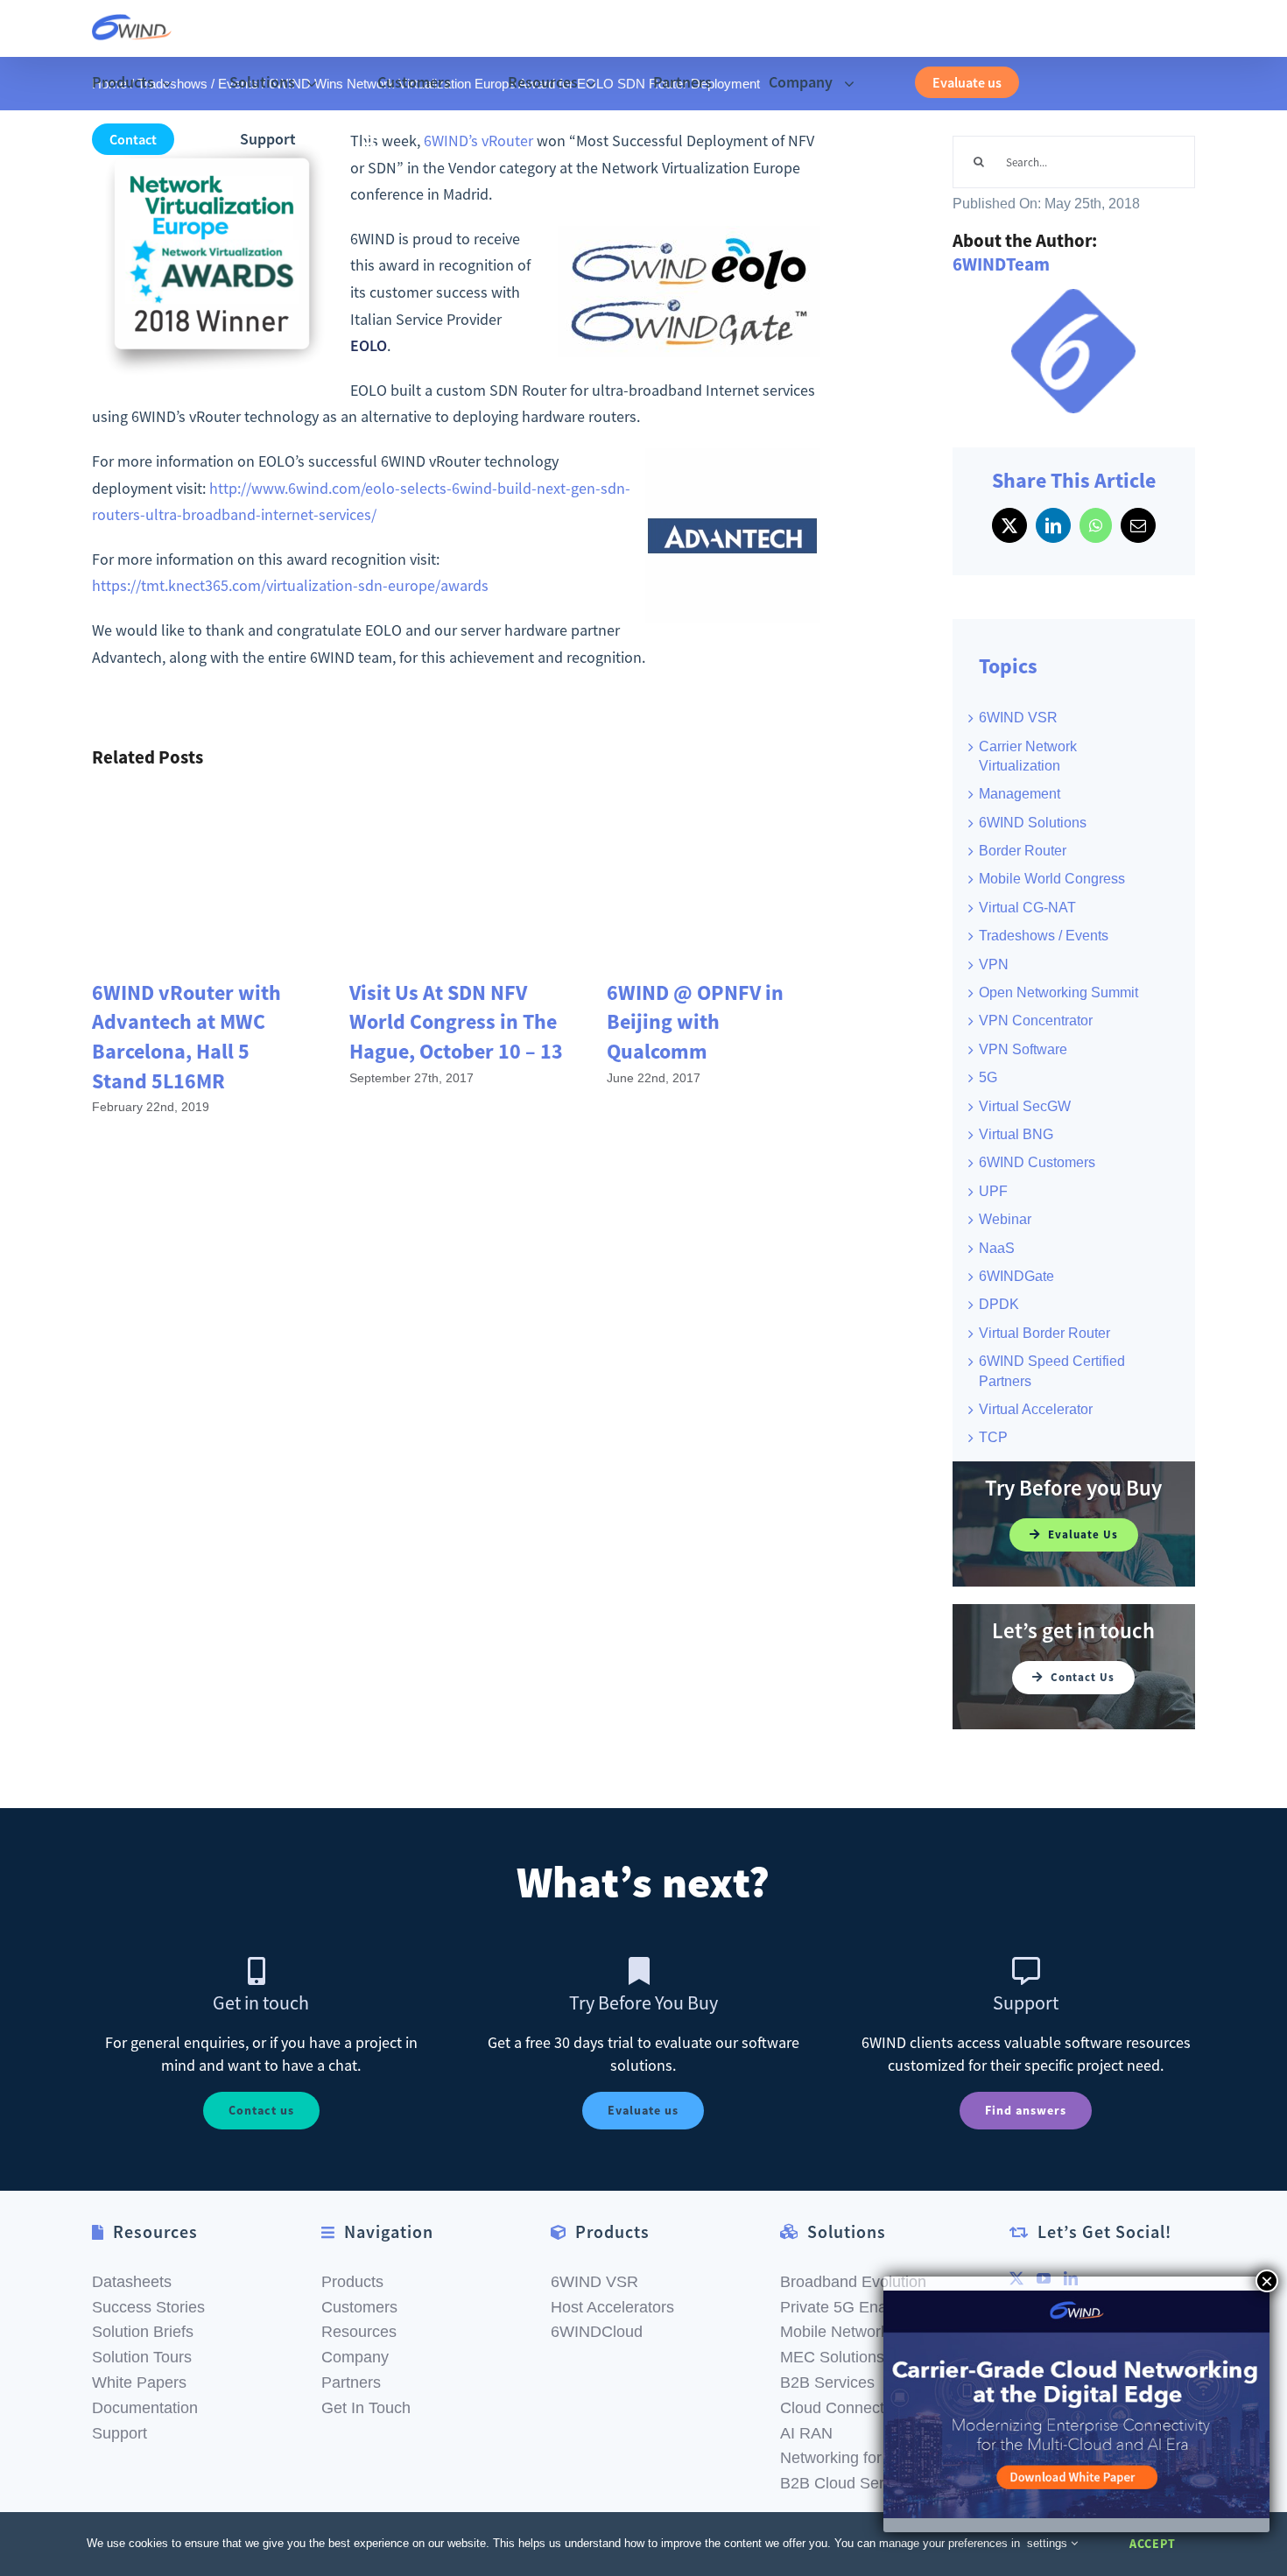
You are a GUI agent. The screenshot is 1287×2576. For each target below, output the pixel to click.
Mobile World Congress (1052, 879)
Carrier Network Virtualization (1028, 756)
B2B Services (827, 2382)
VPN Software (1023, 1049)
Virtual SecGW (1025, 1106)
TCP (993, 1437)
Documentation (145, 2408)
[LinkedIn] (1053, 525)
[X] (1009, 525)
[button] (369, 140)
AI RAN (806, 2433)
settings (1049, 2543)
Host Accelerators (612, 2307)
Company (355, 2357)
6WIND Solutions (1033, 823)
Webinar (1005, 1219)
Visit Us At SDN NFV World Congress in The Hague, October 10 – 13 (456, 1022)
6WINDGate (1016, 1276)
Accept (1153, 2544)
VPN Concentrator (1036, 1021)
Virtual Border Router (1044, 1333)
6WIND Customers (1037, 1162)
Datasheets (132, 2282)
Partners (351, 2382)
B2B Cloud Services (850, 2483)
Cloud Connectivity (846, 2408)
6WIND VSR (1018, 718)
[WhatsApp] (1096, 525)
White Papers (139, 2382)
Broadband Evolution (853, 2282)
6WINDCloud (597, 2332)
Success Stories (148, 2307)
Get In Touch (366, 2408)
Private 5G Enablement (862, 2307)
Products (352, 2282)
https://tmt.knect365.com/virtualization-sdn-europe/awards (290, 585)
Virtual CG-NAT (1027, 908)
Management (1020, 794)
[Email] (1138, 525)
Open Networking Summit (1058, 992)
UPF (993, 1191)
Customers (359, 2307)
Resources (359, 2332)
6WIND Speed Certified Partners (1052, 1371)
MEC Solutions (832, 2357)
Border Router (1023, 851)
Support (120, 2433)
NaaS (997, 1248)
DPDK (999, 1304)
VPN (994, 964)
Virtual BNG (1016, 1134)
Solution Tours (142, 2357)
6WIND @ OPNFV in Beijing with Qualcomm (695, 1022)
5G (988, 1077)
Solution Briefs (143, 2332)
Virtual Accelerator (1036, 1409)
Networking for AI (840, 2458)
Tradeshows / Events (1044, 936)
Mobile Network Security (865, 2332)
